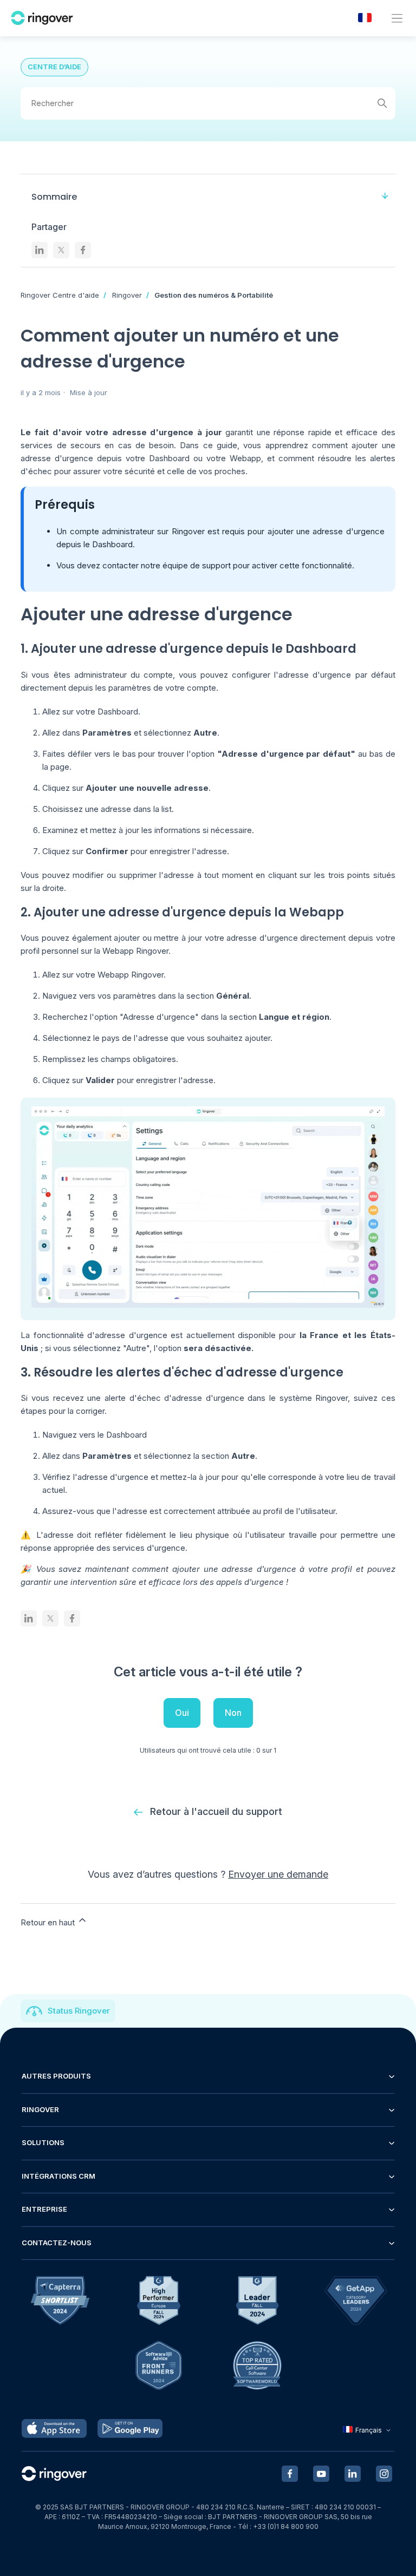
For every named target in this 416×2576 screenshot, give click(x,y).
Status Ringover (79, 2011)
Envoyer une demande (278, 1874)
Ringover (127, 295)
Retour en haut (49, 1922)
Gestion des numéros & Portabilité (214, 295)
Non (233, 1713)
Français (369, 2430)
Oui (182, 1713)
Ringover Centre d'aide (60, 295)
